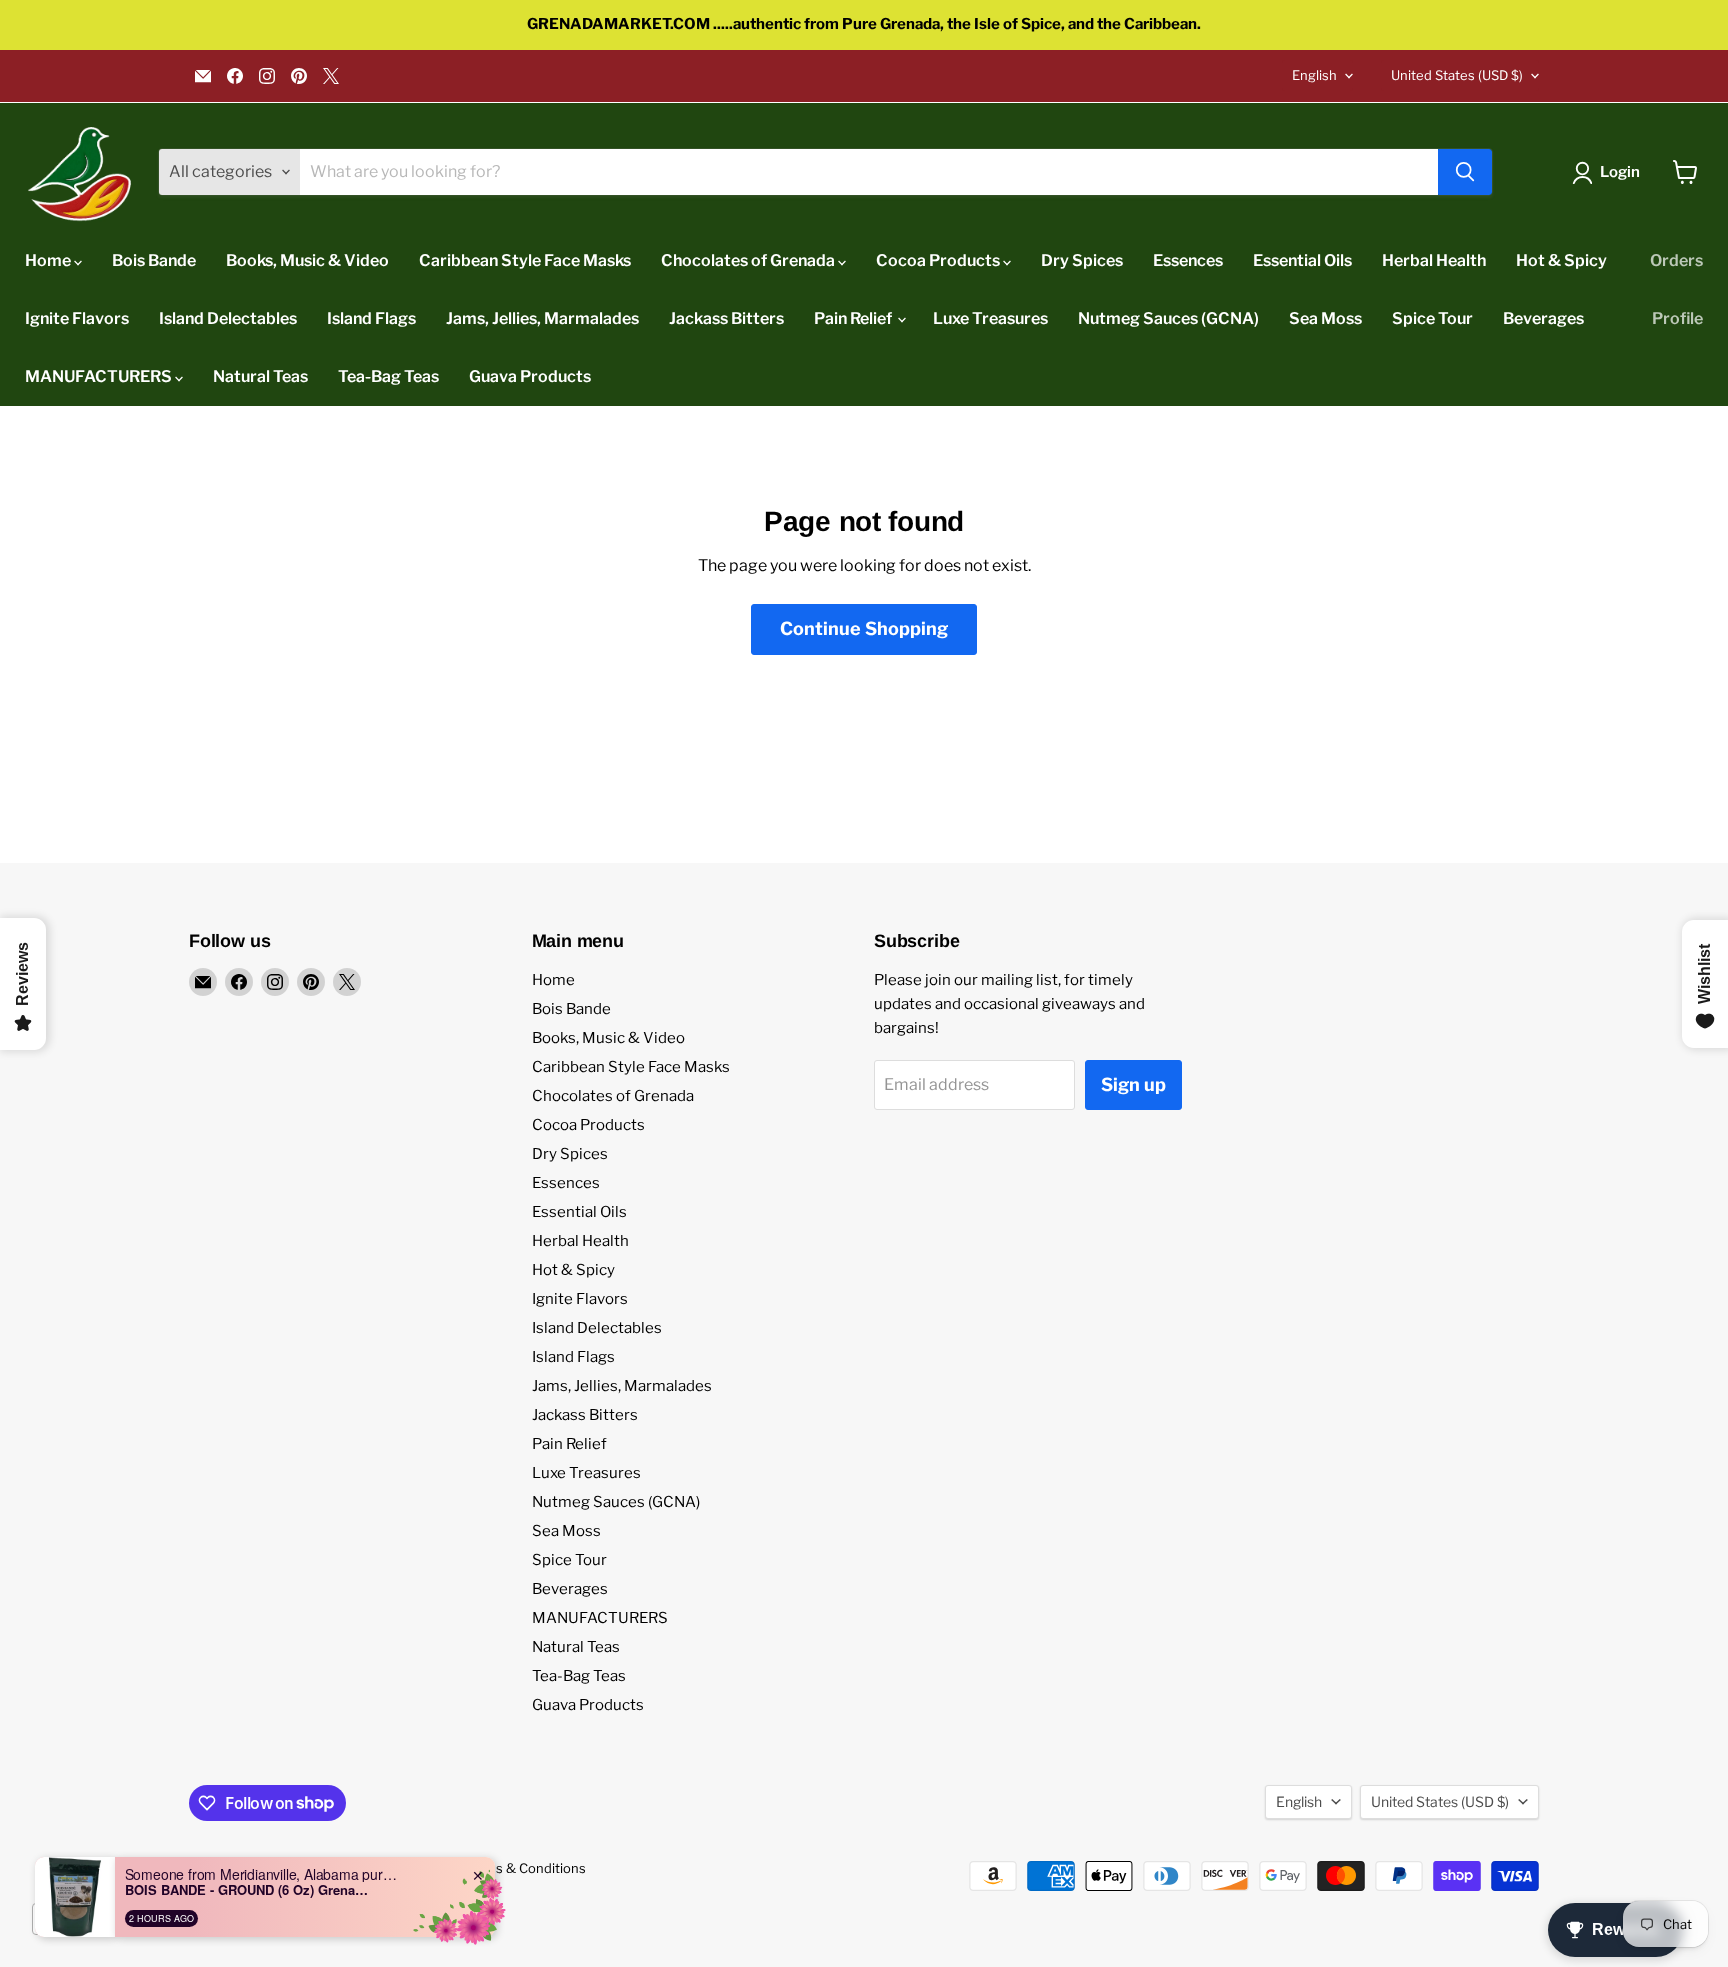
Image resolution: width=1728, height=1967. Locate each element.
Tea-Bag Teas (388, 376)
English (1314, 75)
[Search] (1465, 172)
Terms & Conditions (525, 1868)
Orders (1676, 260)
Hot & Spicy (1561, 260)
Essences (1188, 260)
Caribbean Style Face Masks (525, 260)
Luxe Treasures (990, 318)
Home (49, 260)
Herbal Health (1434, 260)
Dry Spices (1082, 260)
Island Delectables (228, 318)
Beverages (1543, 318)
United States (1457, 75)
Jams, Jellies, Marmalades (542, 318)
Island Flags (371, 318)
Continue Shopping (864, 628)
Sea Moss (1325, 318)
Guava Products (530, 376)
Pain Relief (854, 318)
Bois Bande (154, 260)
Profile (1677, 318)
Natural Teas (260, 376)
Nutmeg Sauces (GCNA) (1168, 318)
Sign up (1133, 1084)
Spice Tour (1432, 318)
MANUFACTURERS (100, 376)
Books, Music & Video (307, 260)
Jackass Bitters (726, 318)
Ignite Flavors (77, 318)
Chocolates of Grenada (749, 260)
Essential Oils (1302, 260)
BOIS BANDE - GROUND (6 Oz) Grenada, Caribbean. (250, 1890)
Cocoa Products (939, 260)
